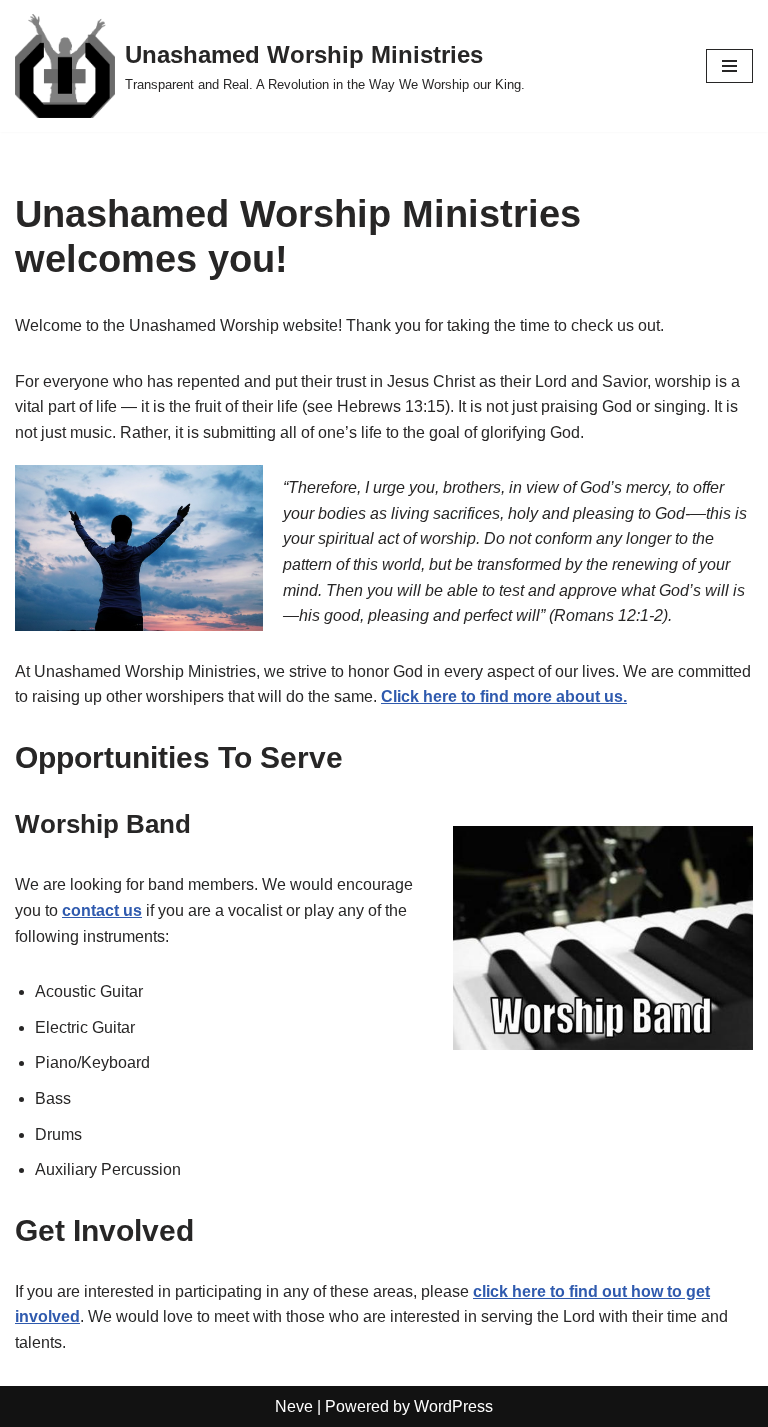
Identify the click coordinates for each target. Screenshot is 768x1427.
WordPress (453, 1406)
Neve (294, 1406)
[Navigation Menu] (729, 66)
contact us (102, 910)
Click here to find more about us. (504, 696)
